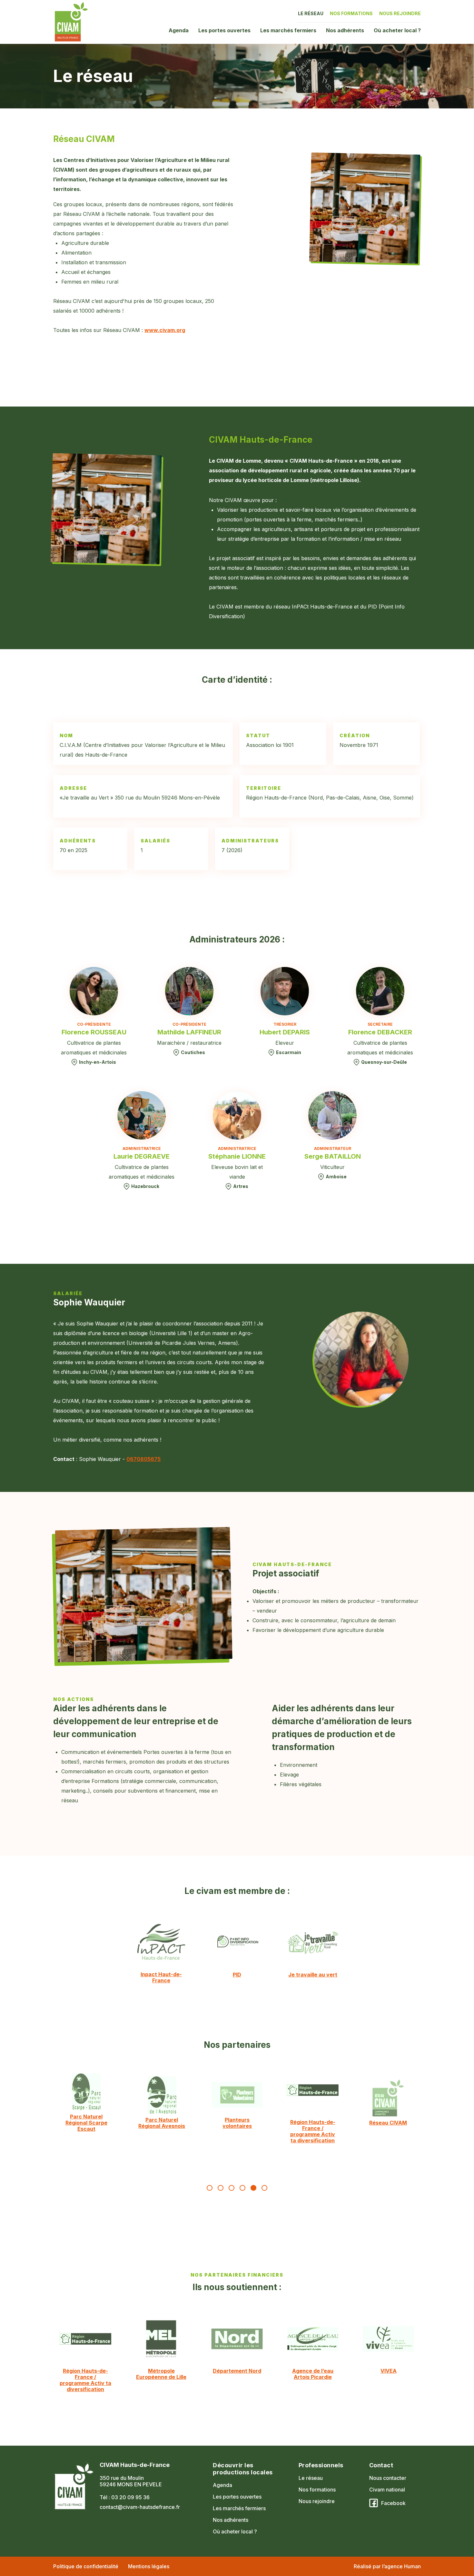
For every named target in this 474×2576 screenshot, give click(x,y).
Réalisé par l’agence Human (387, 2566)
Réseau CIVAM (388, 2123)
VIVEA (389, 2371)
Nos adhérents (345, 30)
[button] (210, 2188)
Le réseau (311, 13)
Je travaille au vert (313, 1975)
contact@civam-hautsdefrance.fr (140, 2507)
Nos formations (351, 13)
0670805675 (143, 1459)
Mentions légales (149, 2566)
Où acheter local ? (397, 30)
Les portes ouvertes (224, 30)
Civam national (387, 2490)
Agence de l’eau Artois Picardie (313, 2374)
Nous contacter (388, 2478)
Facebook (393, 2503)
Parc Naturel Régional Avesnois (162, 2123)
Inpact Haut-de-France (161, 1977)
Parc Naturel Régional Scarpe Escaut (86, 2123)
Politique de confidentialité (86, 2566)
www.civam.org (165, 330)
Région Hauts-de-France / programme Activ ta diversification (312, 2131)
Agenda (179, 30)
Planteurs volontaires (237, 2123)
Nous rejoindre (400, 13)
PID (237, 1975)
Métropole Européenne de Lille (161, 2374)
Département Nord (237, 2371)
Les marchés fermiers (288, 30)
